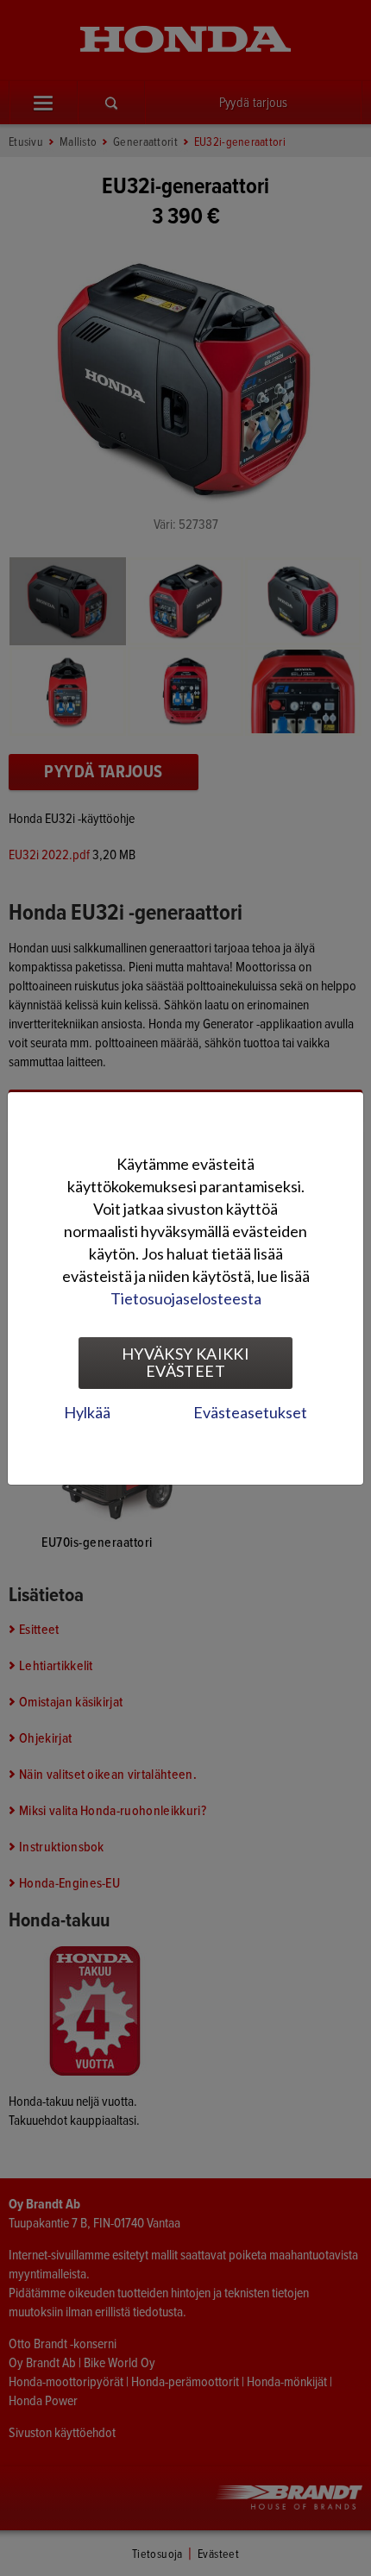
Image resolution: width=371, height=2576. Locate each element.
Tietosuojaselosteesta (186, 1298)
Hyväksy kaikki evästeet (185, 1362)
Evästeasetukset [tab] (250, 1412)
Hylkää (87, 1412)
